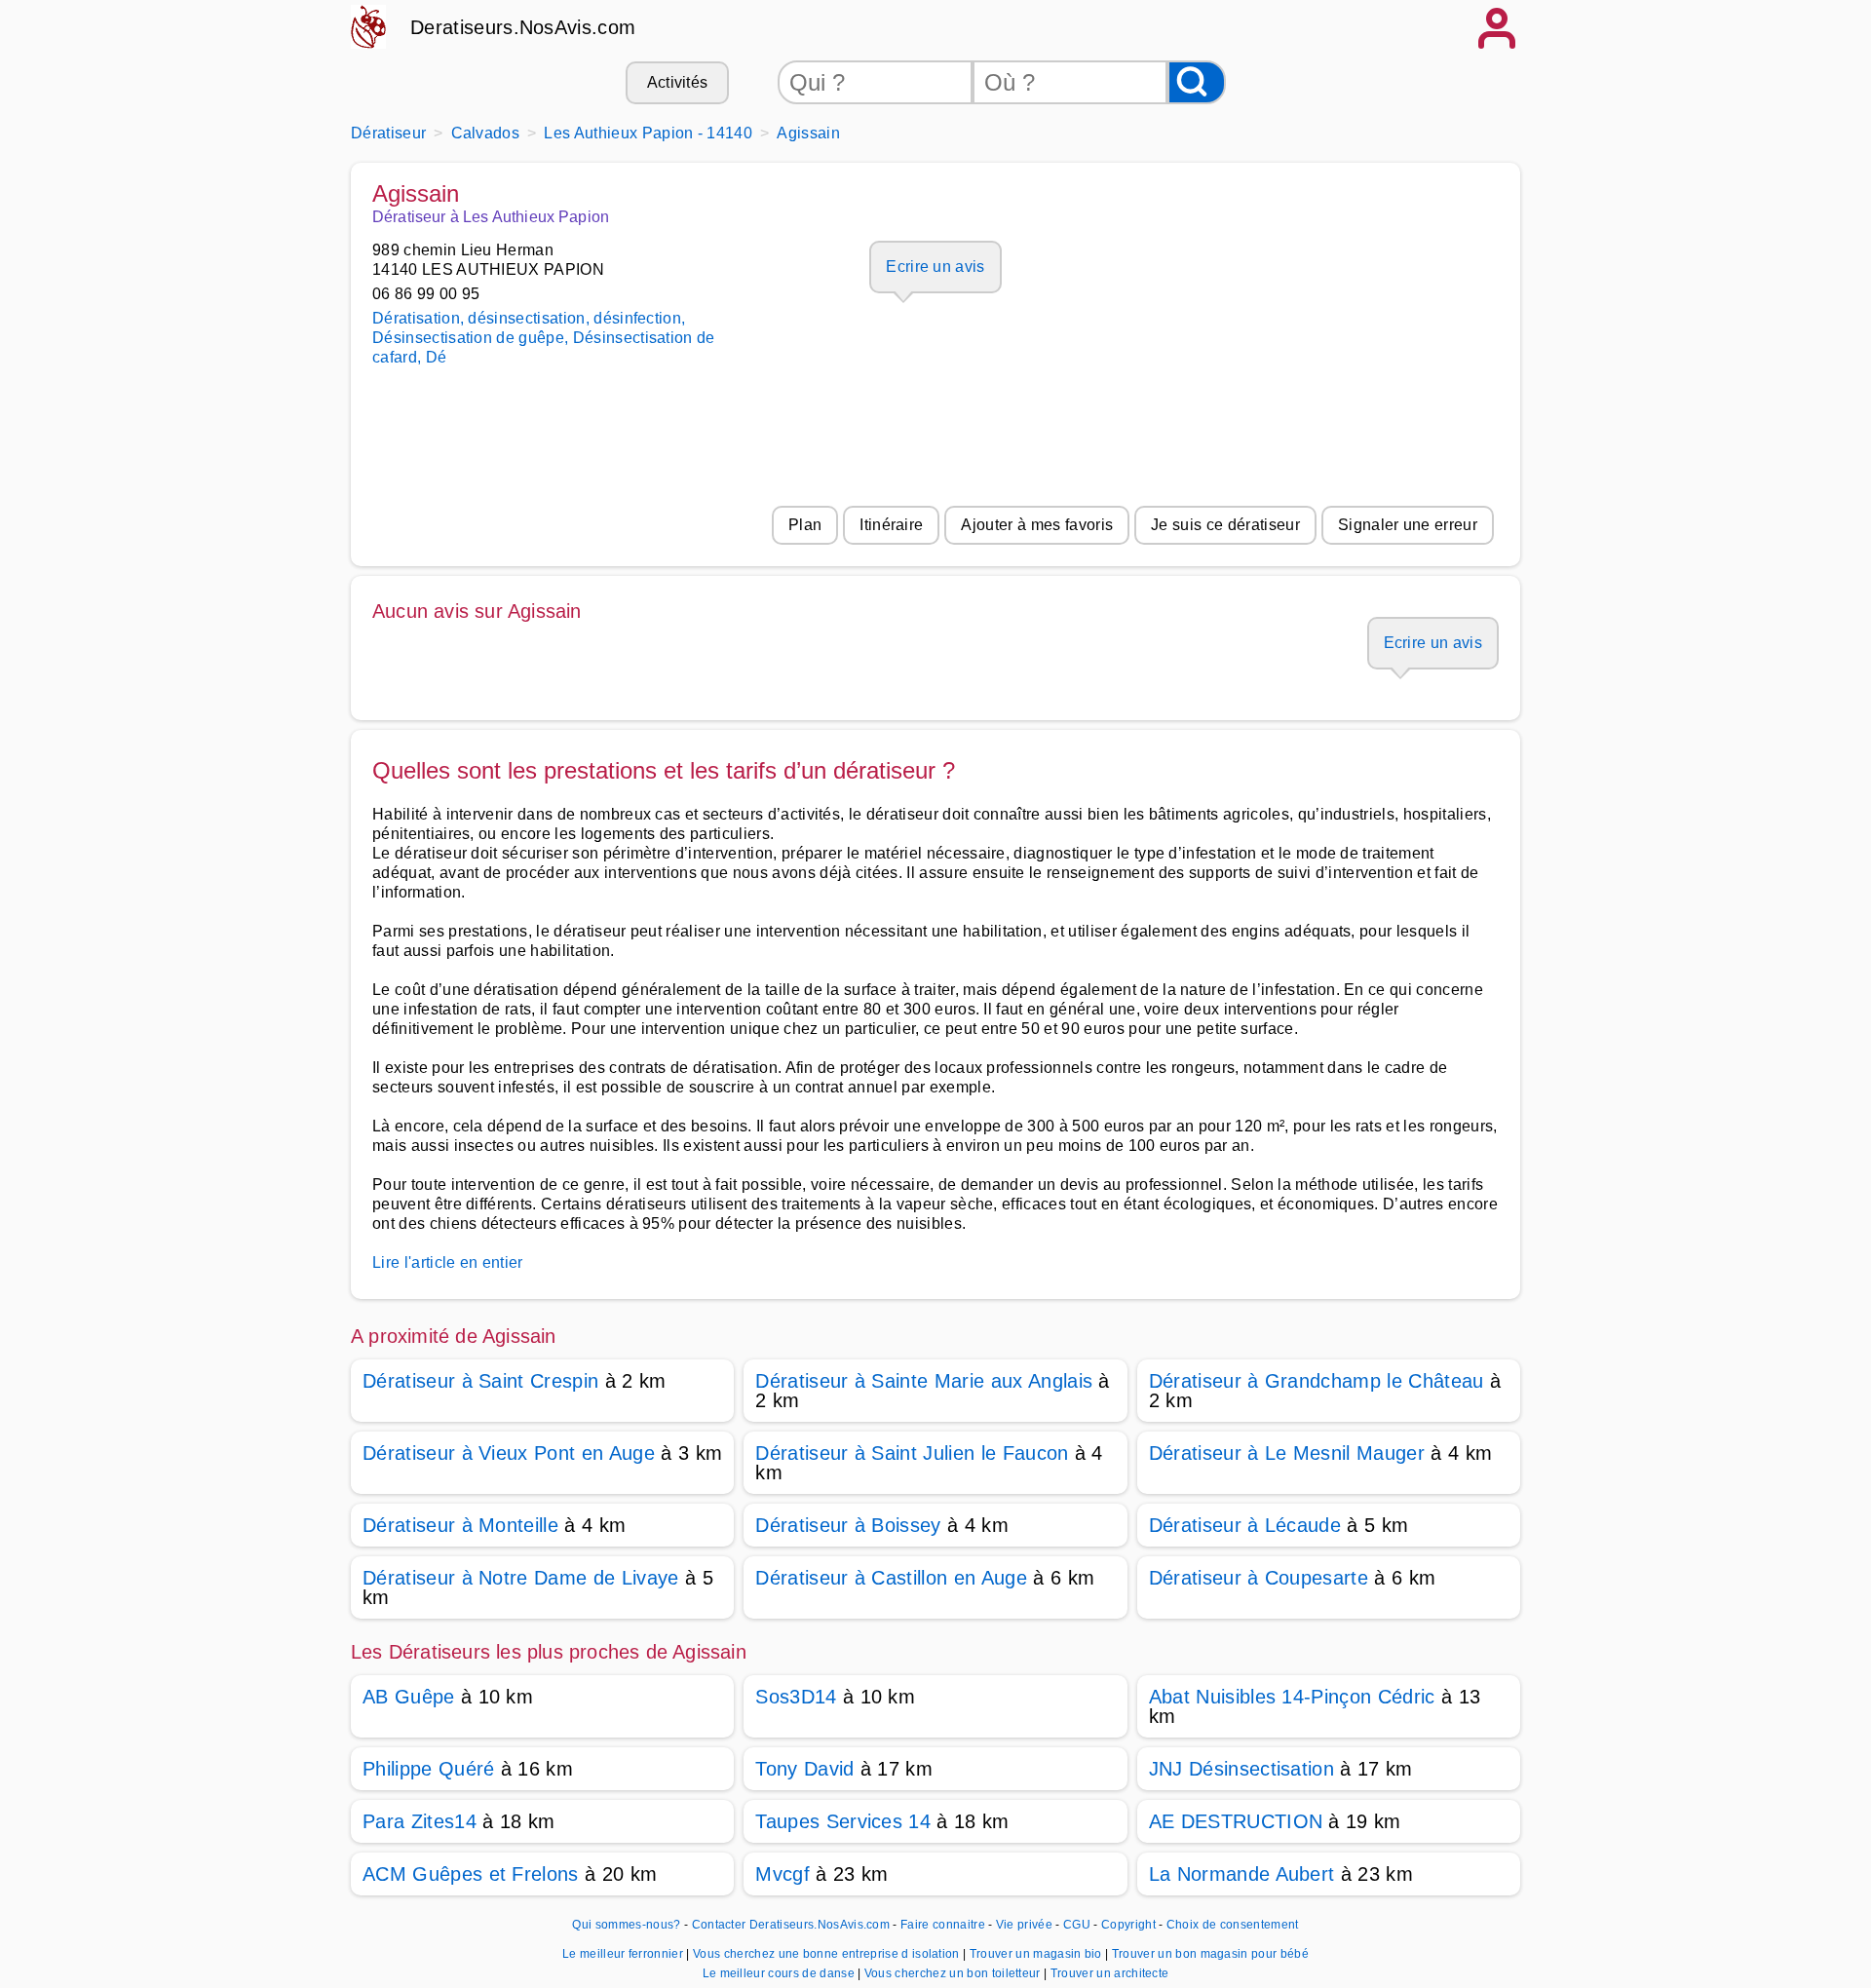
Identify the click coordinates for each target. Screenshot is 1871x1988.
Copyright (1130, 1925)
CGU (1077, 1925)
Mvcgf (783, 1874)
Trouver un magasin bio (1037, 1954)
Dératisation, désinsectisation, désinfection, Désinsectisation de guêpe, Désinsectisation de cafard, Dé (544, 338)
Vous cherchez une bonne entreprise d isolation (828, 1954)
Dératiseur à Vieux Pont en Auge (509, 1453)
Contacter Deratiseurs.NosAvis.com (791, 1925)
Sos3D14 (796, 1697)
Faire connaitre (943, 1925)
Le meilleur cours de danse (781, 1973)
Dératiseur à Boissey (848, 1525)
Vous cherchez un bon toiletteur (954, 1973)
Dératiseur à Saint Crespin (480, 1381)
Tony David (804, 1769)
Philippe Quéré (428, 1769)
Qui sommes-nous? (626, 1925)
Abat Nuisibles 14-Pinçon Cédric (1292, 1697)
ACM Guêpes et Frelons (471, 1874)
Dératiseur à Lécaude (1245, 1525)
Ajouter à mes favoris (1037, 525)
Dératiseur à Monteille (460, 1525)
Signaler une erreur (1408, 525)
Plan (805, 525)
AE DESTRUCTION (1236, 1821)
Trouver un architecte (1110, 1973)
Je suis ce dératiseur (1225, 525)
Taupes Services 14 (843, 1821)
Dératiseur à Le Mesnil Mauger (1287, 1453)
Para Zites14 (420, 1821)
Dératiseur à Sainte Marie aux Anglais (924, 1381)
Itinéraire (891, 525)
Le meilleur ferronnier (624, 1954)
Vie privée (1024, 1925)
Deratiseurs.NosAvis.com (523, 27)
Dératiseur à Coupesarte (1259, 1578)
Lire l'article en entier (448, 1262)
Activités (678, 82)
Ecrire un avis (935, 267)
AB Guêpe (409, 1697)
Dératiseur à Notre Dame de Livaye (521, 1578)
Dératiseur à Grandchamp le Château (1317, 1381)
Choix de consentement (1233, 1925)
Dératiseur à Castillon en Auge (891, 1578)
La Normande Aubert (1242, 1874)
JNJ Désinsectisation (1241, 1769)
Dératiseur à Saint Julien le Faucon (912, 1453)
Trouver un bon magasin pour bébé (1210, 1954)
